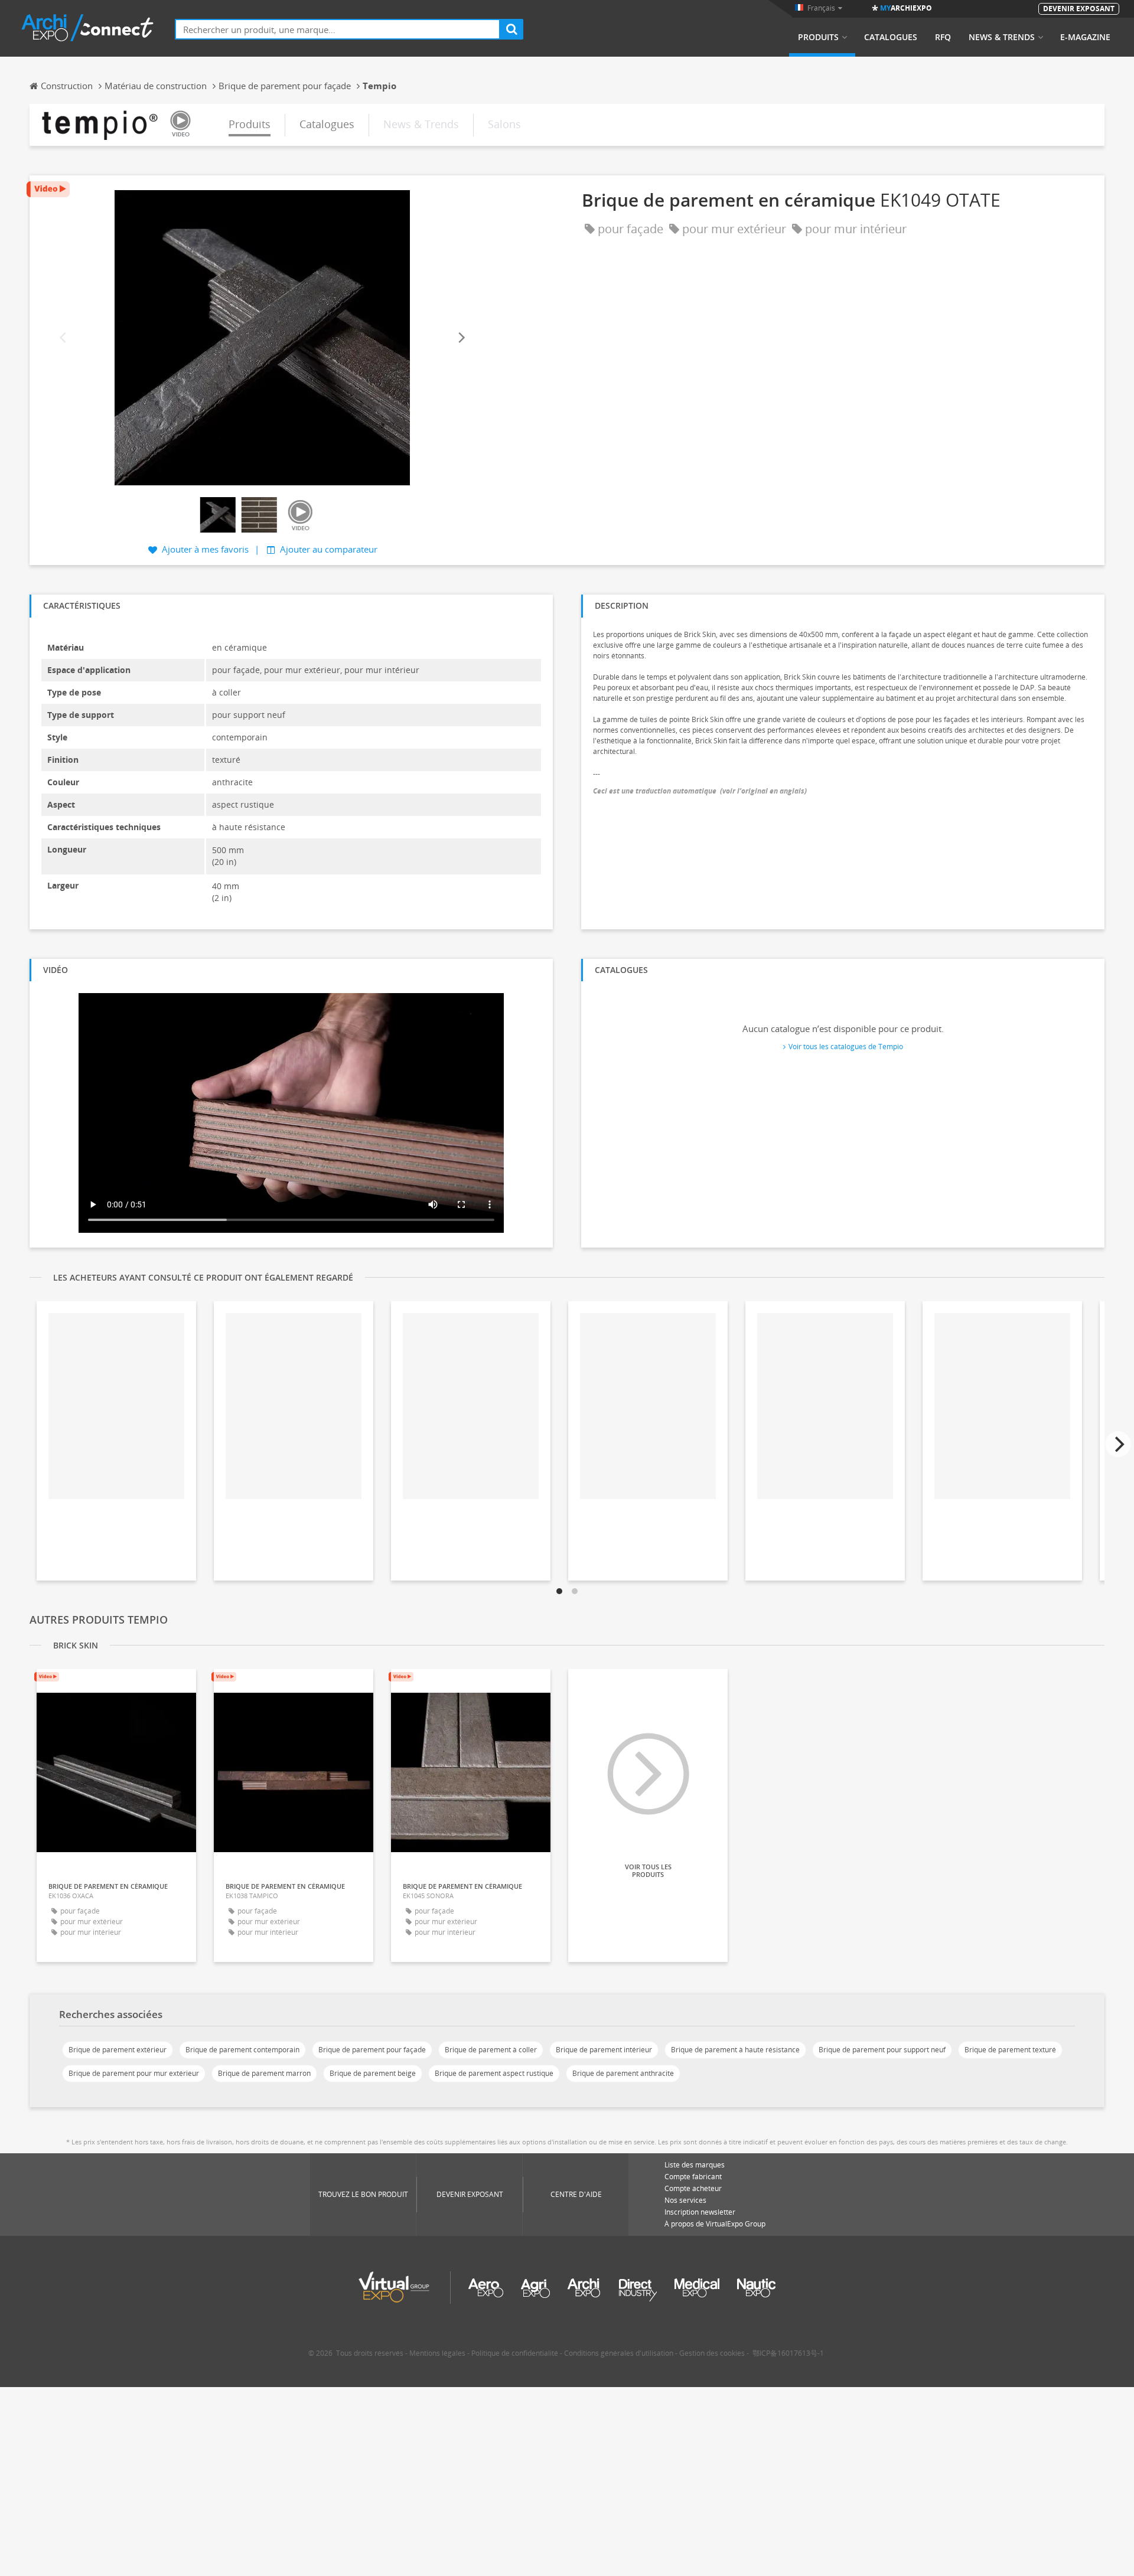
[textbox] (338, 29)
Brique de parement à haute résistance (735, 2050)
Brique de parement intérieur (604, 2050)
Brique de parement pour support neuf (882, 2050)
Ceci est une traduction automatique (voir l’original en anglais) (700, 791)
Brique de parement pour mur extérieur (134, 2073)
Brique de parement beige (373, 2073)
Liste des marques (695, 2165)
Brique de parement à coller (491, 2050)
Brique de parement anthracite (623, 2073)
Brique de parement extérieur (118, 2050)
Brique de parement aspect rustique (494, 2073)
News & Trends (1002, 37)
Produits (818, 37)
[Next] (461, 338)
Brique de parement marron (264, 2073)
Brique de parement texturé (1010, 2050)
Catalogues (891, 37)
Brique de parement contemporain (242, 2050)
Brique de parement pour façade (372, 2050)
